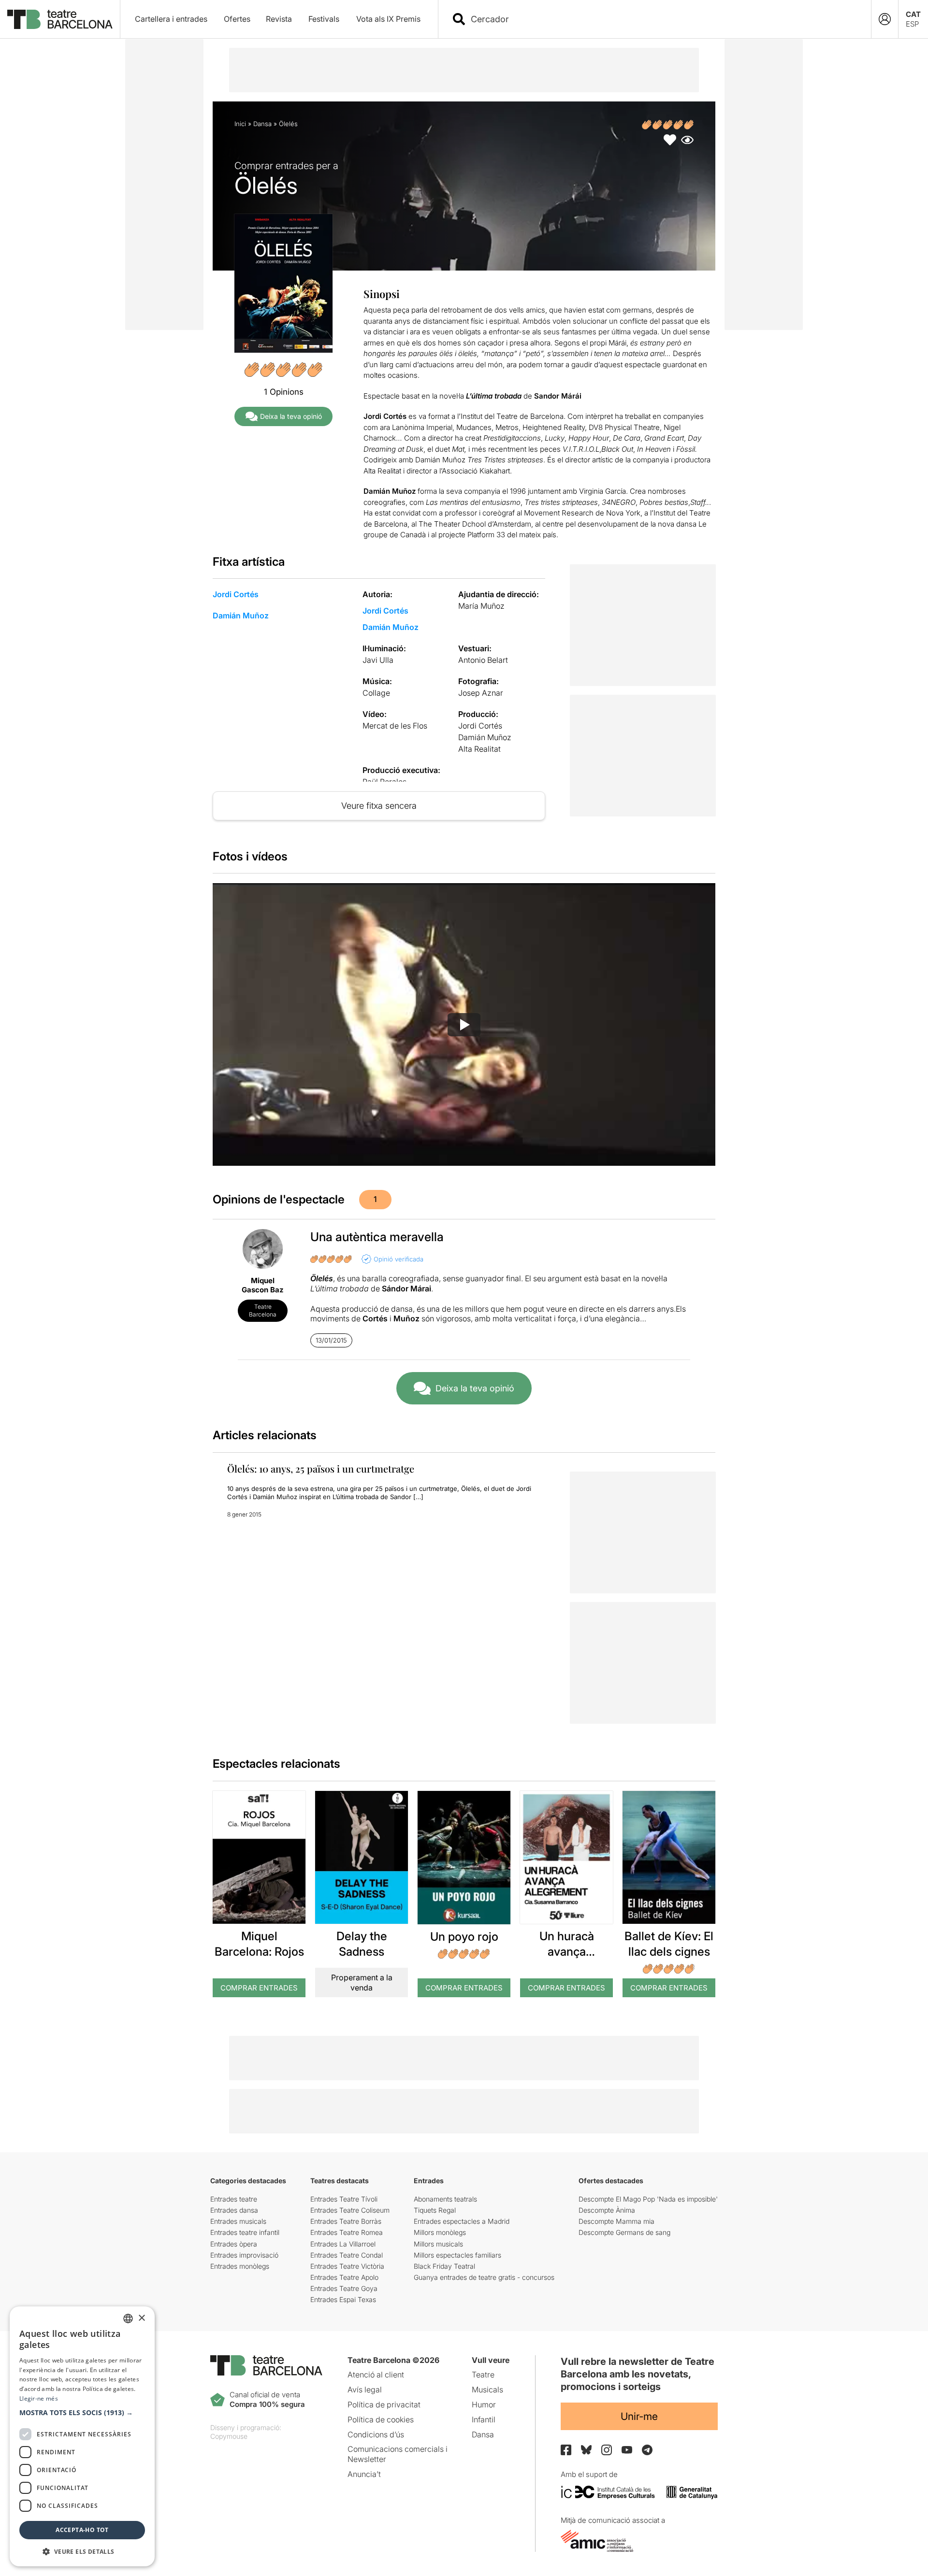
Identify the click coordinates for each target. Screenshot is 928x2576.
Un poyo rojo (464, 1937)
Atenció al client (376, 2375)
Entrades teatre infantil (245, 2232)
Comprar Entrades (259, 1988)
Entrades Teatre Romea (347, 2232)
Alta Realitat (479, 749)
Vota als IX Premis (388, 19)
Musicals (487, 2390)
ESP (912, 24)
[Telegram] (647, 2450)
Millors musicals (438, 2244)
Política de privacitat (384, 2404)
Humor (484, 2404)
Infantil (484, 2419)
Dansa (262, 124)
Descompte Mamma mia (616, 2221)
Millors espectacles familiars (457, 2255)
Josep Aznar (481, 693)
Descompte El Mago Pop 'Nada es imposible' (648, 2199)
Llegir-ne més (39, 2398)
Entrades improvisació (244, 2255)
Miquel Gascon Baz (263, 1285)
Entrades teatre (234, 2199)
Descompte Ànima (607, 2210)
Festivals (324, 19)
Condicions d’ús (376, 2434)
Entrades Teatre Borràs (346, 2221)
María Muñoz (481, 606)
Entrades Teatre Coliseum (350, 2210)
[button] (82, 2413)
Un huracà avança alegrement (567, 1951)
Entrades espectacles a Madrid (462, 2221)
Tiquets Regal (435, 2210)
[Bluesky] (586, 2450)
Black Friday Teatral (444, 2266)
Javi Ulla (378, 660)
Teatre (483, 2375)
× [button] (141, 2318)
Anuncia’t (364, 2474)
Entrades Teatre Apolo (344, 2277)
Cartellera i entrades (171, 19)
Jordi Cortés (236, 594)
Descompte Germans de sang (624, 2232)
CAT (913, 14)
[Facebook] (566, 2450)
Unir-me (639, 2416)
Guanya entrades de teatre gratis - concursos (484, 2277)
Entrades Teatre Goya (344, 2288)
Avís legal (365, 2390)
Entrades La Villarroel (343, 2244)
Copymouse (229, 2436)
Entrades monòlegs (240, 2266)
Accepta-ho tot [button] (82, 2530)
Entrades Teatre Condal (347, 2255)
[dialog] (82, 2436)
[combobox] (663, 19)
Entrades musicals (238, 2221)
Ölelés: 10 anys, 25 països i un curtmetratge (321, 1468)
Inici (240, 124)
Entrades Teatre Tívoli (344, 2199)
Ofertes (237, 19)
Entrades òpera (234, 2244)
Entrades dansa (234, 2210)
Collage (376, 693)
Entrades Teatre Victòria (347, 2266)
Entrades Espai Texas (343, 2299)
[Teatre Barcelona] (60, 19)
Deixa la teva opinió (291, 416)
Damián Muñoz (241, 615)
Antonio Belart (483, 660)
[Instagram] (607, 2450)
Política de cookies (381, 2419)
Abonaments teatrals (445, 2199)
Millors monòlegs (440, 2232)
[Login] (885, 19)
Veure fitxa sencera (379, 806)
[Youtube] (627, 2450)
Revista (279, 19)
